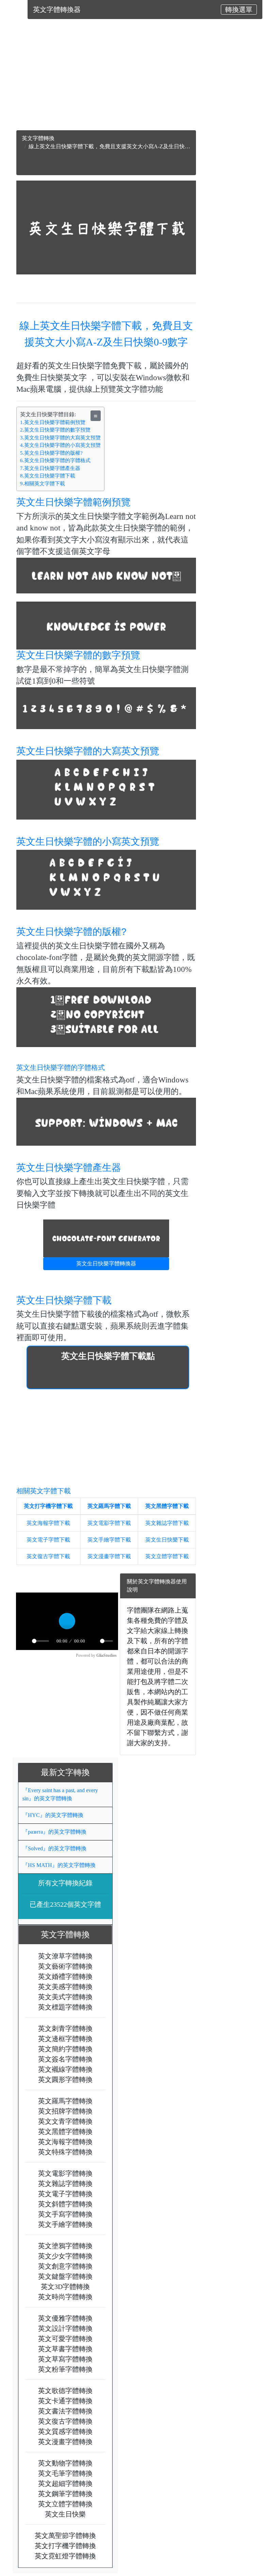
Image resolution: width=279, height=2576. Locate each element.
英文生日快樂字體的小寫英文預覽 (88, 841)
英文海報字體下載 (48, 1523)
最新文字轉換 (69, 1772)
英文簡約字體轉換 (65, 2049)
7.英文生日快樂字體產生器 (50, 468)
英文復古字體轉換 (65, 2421)
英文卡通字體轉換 (65, 2401)
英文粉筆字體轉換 (65, 2369)
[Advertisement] (106, 83)
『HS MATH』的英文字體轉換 (59, 1865)
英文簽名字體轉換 (65, 2059)
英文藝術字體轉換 (65, 1966)
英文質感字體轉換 (65, 2431)
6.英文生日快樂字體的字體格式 (55, 460)
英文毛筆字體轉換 (65, 2473)
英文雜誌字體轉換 (65, 2183)
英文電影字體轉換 (65, 2173)
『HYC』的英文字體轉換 (53, 1815)
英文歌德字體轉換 (65, 2390)
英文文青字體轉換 (65, 2121)
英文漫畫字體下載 (109, 1556)
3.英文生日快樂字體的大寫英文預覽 (60, 438)
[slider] (40, 1641)
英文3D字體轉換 (65, 2286)
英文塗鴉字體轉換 (65, 2245)
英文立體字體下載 (167, 1556)
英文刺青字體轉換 (65, 2028)
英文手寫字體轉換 (65, 2214)
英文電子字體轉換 (65, 2193)
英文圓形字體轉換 (65, 2079)
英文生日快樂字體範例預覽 (73, 502)
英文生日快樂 (65, 2514)
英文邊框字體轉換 (65, 2038)
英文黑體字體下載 (167, 1506)
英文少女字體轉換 (65, 2256)
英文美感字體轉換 (65, 1986)
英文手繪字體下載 (109, 1540)
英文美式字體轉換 (65, 1997)
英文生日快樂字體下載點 (108, 1356)
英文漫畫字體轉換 (65, 2441)
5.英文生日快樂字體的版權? (51, 453)
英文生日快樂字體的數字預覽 (78, 655)
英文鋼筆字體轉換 (65, 2493)
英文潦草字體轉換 (65, 1956)
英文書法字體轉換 (65, 2411)
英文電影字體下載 (109, 1523)
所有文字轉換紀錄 (65, 1883)
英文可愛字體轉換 (65, 2338)
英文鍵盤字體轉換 (65, 2276)
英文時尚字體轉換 (65, 2296)
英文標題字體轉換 (65, 2007)
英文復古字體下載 (48, 1556)
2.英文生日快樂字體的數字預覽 (55, 430)
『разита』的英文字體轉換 (54, 1832)
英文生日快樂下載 (167, 1540)
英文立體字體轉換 (65, 2504)
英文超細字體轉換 (65, 2483)
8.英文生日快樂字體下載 (48, 476)
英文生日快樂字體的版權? (71, 932)
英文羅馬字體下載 (109, 1506)
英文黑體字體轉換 (65, 2131)
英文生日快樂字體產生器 (69, 1168)
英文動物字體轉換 (65, 2463)
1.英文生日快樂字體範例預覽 (53, 422)
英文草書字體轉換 (65, 2348)
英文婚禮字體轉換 (65, 1976)
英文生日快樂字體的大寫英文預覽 (88, 751)
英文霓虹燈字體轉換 (65, 2556)
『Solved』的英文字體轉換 (54, 1848)
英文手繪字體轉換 (65, 2224)
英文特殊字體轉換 (65, 2152)
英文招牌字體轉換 (65, 2111)
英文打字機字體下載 (48, 1506)
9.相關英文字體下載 (43, 484)
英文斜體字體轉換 (65, 2204)
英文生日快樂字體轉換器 (106, 1264)
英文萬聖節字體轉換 (65, 2535)
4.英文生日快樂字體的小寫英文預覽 (60, 445)
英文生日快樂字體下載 (64, 1300)
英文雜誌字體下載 (167, 1523)
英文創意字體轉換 (65, 2266)
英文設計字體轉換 (65, 2328)
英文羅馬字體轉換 (65, 2101)
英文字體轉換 (38, 138)
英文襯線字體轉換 (65, 2069)
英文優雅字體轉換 (65, 2318)
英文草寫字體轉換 (65, 2359)
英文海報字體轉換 (65, 2141)
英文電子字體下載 (48, 1540)
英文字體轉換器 (57, 10)
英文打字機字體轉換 (65, 2545)
